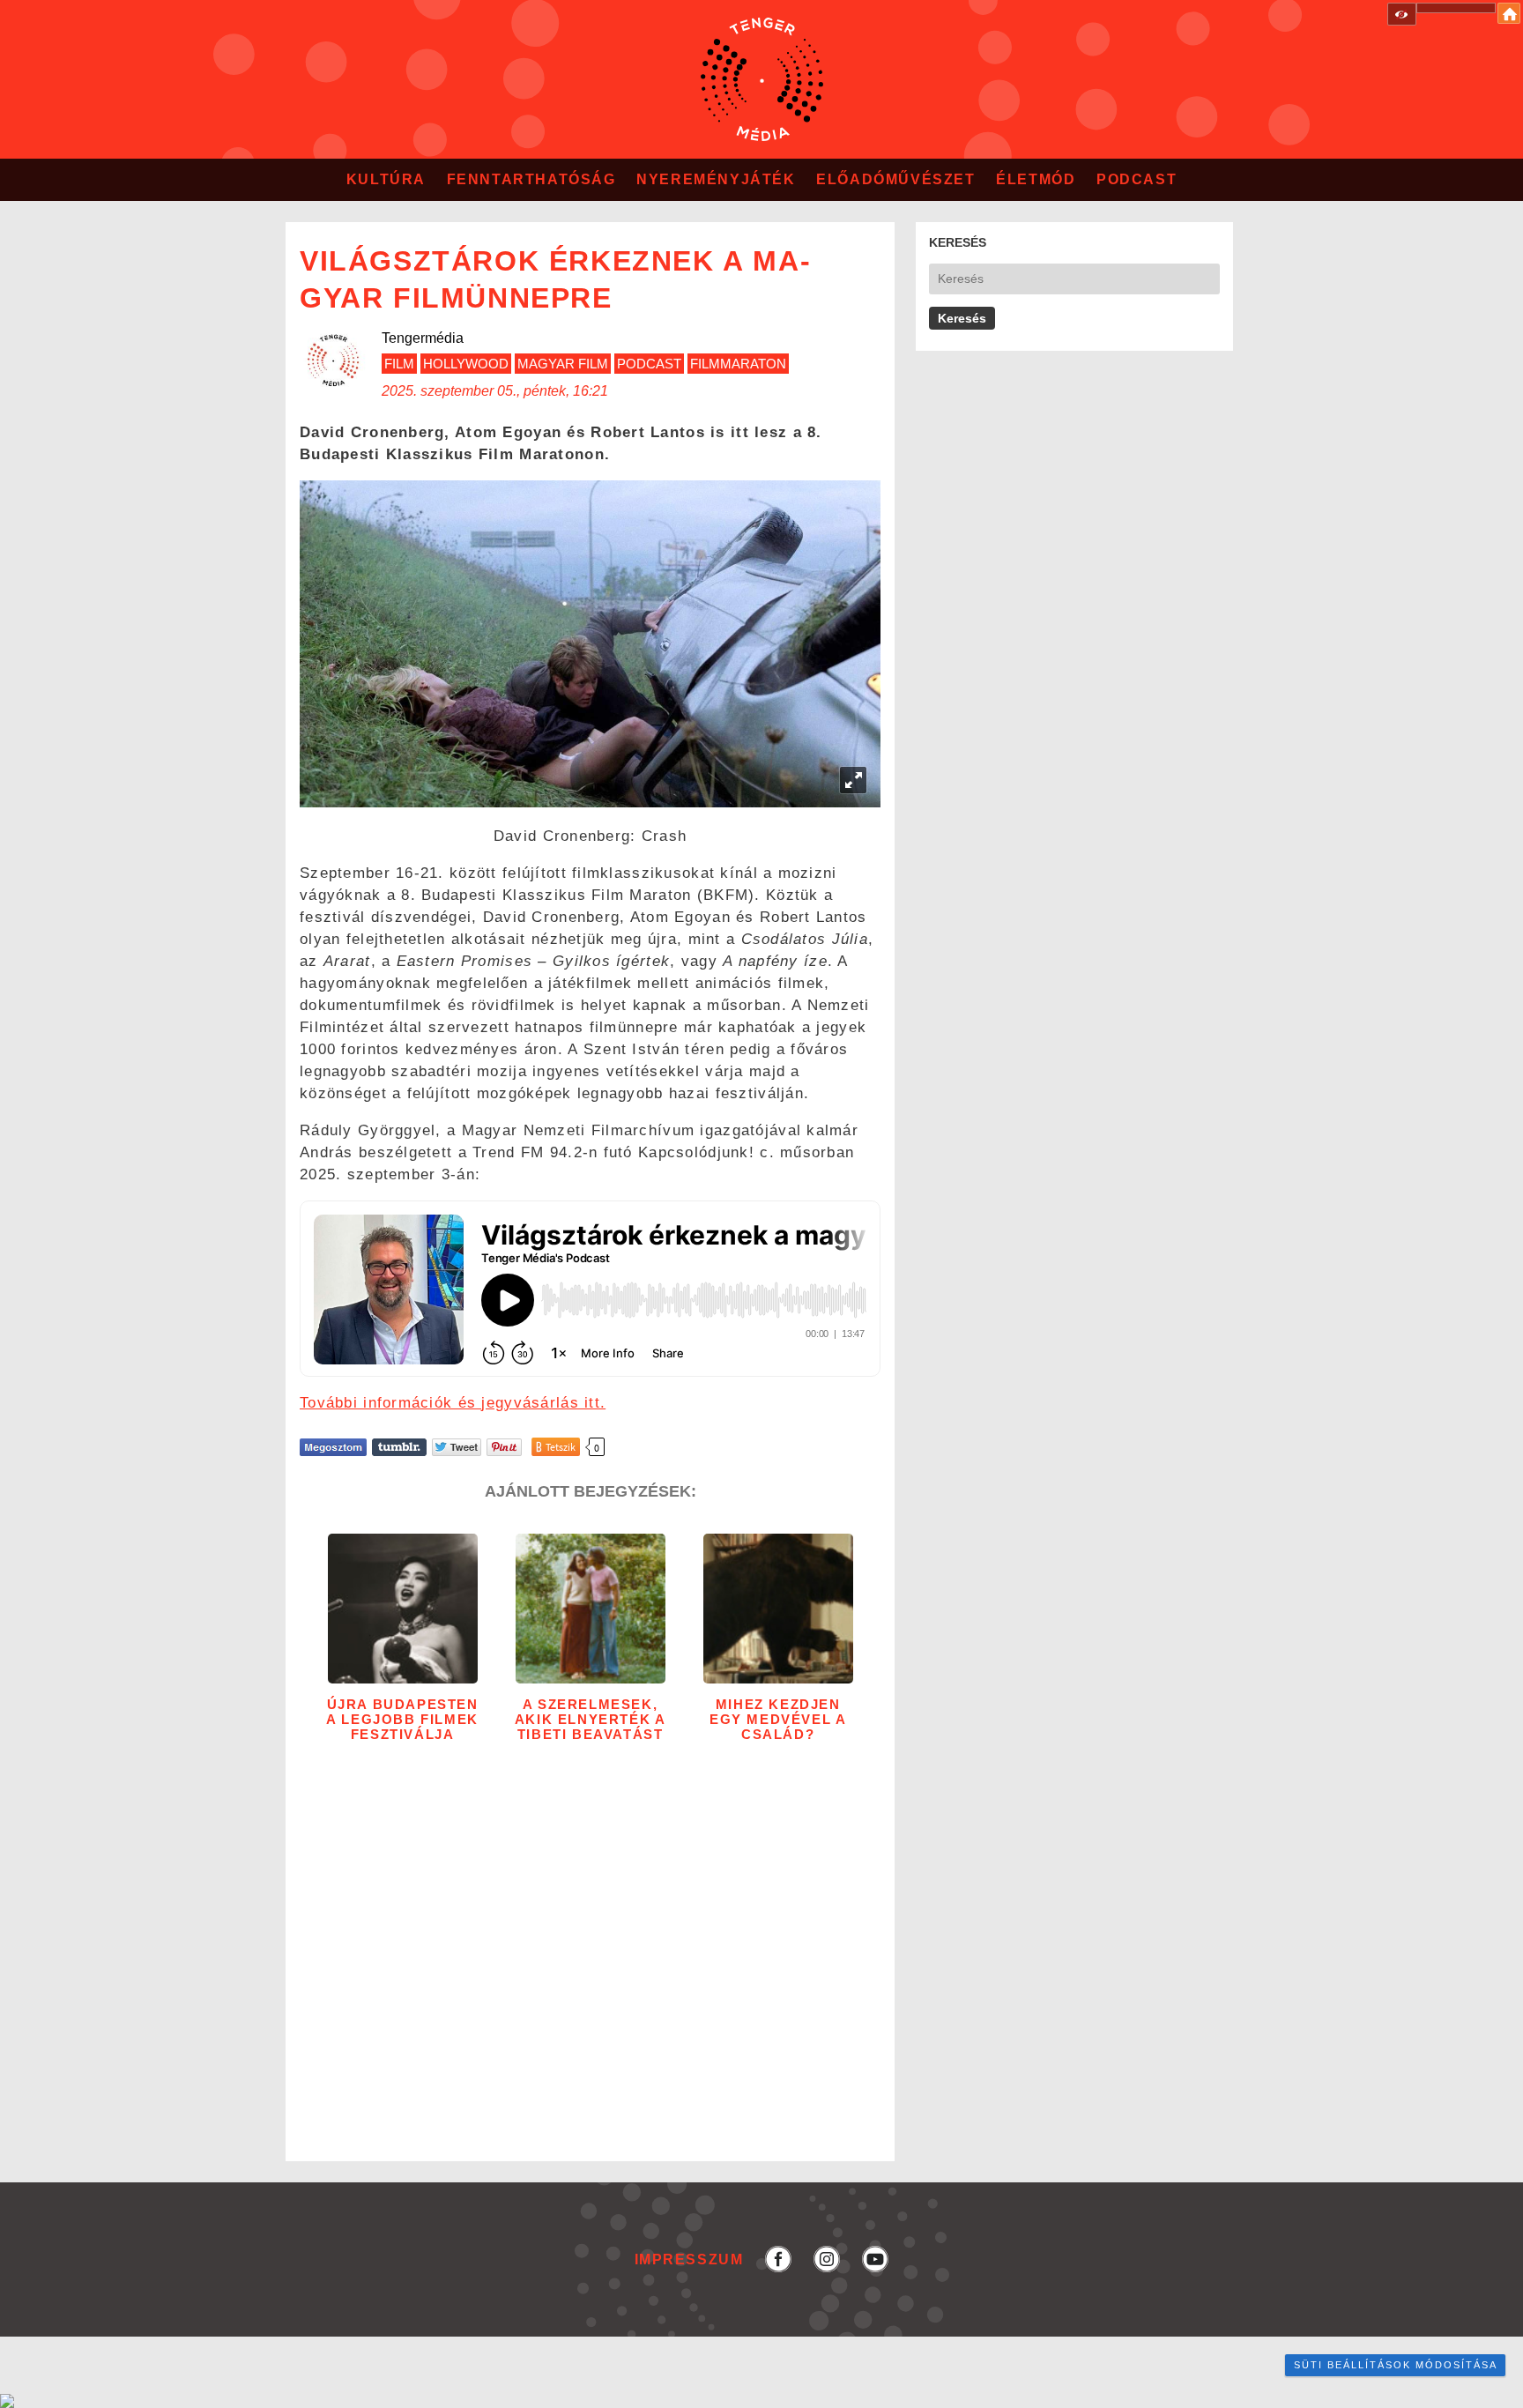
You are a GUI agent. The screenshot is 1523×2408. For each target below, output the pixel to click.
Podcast (1137, 179)
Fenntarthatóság (531, 179)
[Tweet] (457, 1447)
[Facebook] (333, 1447)
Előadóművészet (895, 179)
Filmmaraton (738, 364)
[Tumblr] (399, 1447)
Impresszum (689, 2259)
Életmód (1036, 179)
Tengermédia (423, 338)
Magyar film (563, 364)
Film (399, 364)
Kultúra (386, 179)
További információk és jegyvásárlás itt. (453, 1403)
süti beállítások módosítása (1396, 2365)
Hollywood (466, 364)
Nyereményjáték (716, 179)
